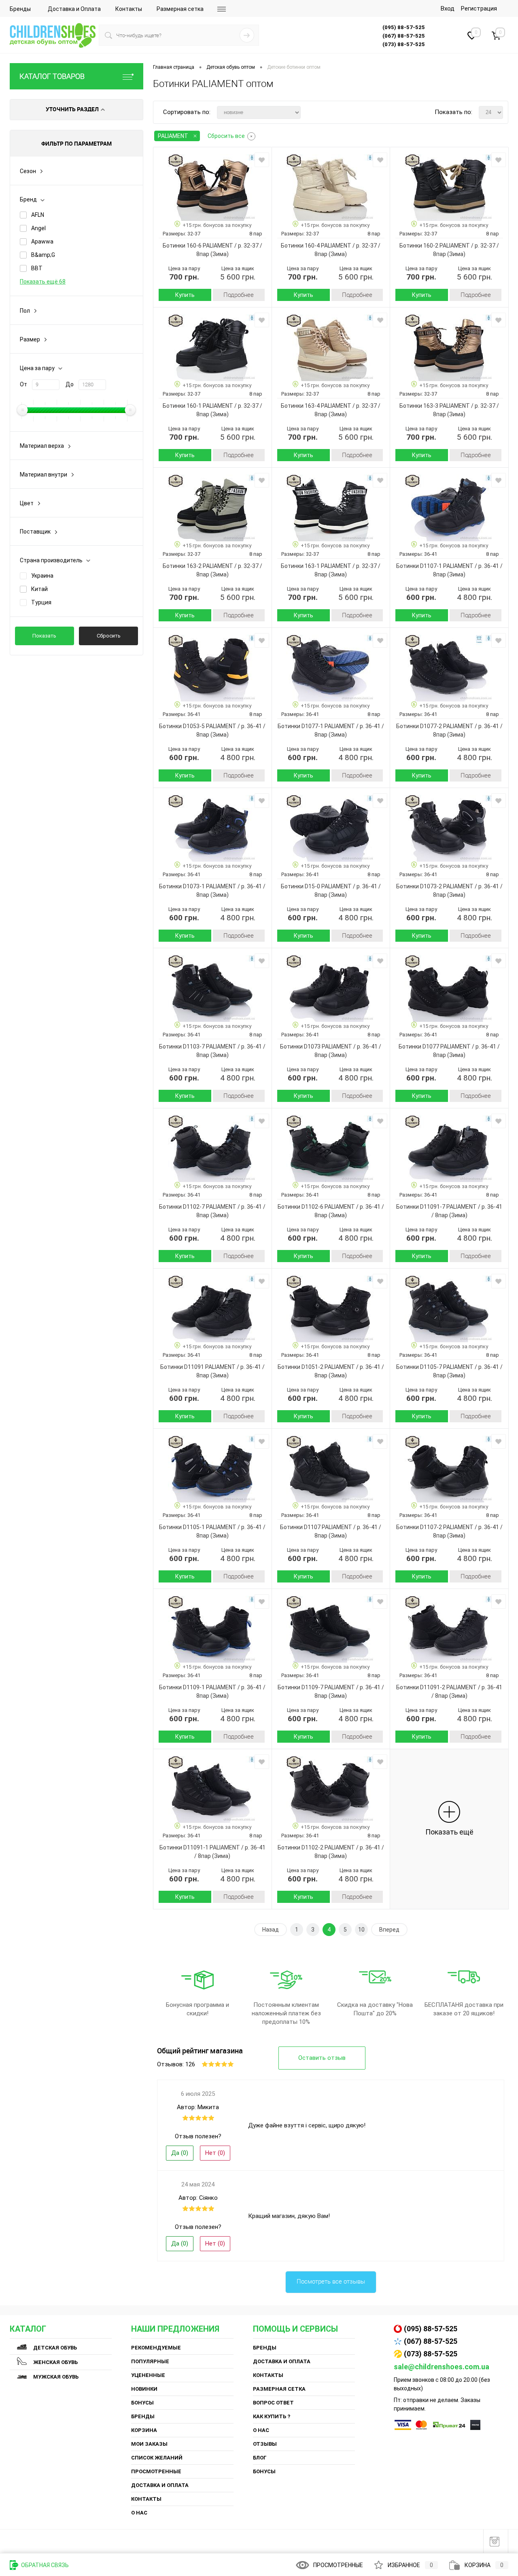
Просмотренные (156, 2471)
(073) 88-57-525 (431, 2354)
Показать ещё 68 (43, 282)
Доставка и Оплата (74, 9)
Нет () (215, 2153)
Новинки (144, 2389)
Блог (260, 2458)
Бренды (20, 9)
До (70, 384)
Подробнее (239, 295)
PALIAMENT (173, 136)
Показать (44, 636)
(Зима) (219, 254)
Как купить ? (272, 2416)
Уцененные (148, 2375)
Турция (41, 602)
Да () (180, 2153)
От (23, 384)
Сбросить (109, 636)
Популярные (150, 2361)
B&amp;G (43, 255)
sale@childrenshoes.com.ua (442, 2367)
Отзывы (265, 2444)
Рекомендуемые (156, 2348)
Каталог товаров (52, 76)
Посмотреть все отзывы (331, 2282)
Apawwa (42, 241)
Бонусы (142, 2403)
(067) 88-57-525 (431, 2341)
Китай (39, 589)
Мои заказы (149, 2444)
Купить (185, 295)
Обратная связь (44, 2565)
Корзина (144, 2430)
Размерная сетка (180, 9)
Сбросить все (226, 136)
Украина (42, 576)
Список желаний (157, 2458)
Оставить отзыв (322, 2058)
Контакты (129, 9)
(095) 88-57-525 (431, 2329)
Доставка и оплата (160, 2485)
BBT (37, 268)
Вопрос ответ (273, 2403)
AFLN (38, 215)
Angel (38, 228)
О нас (139, 2513)
